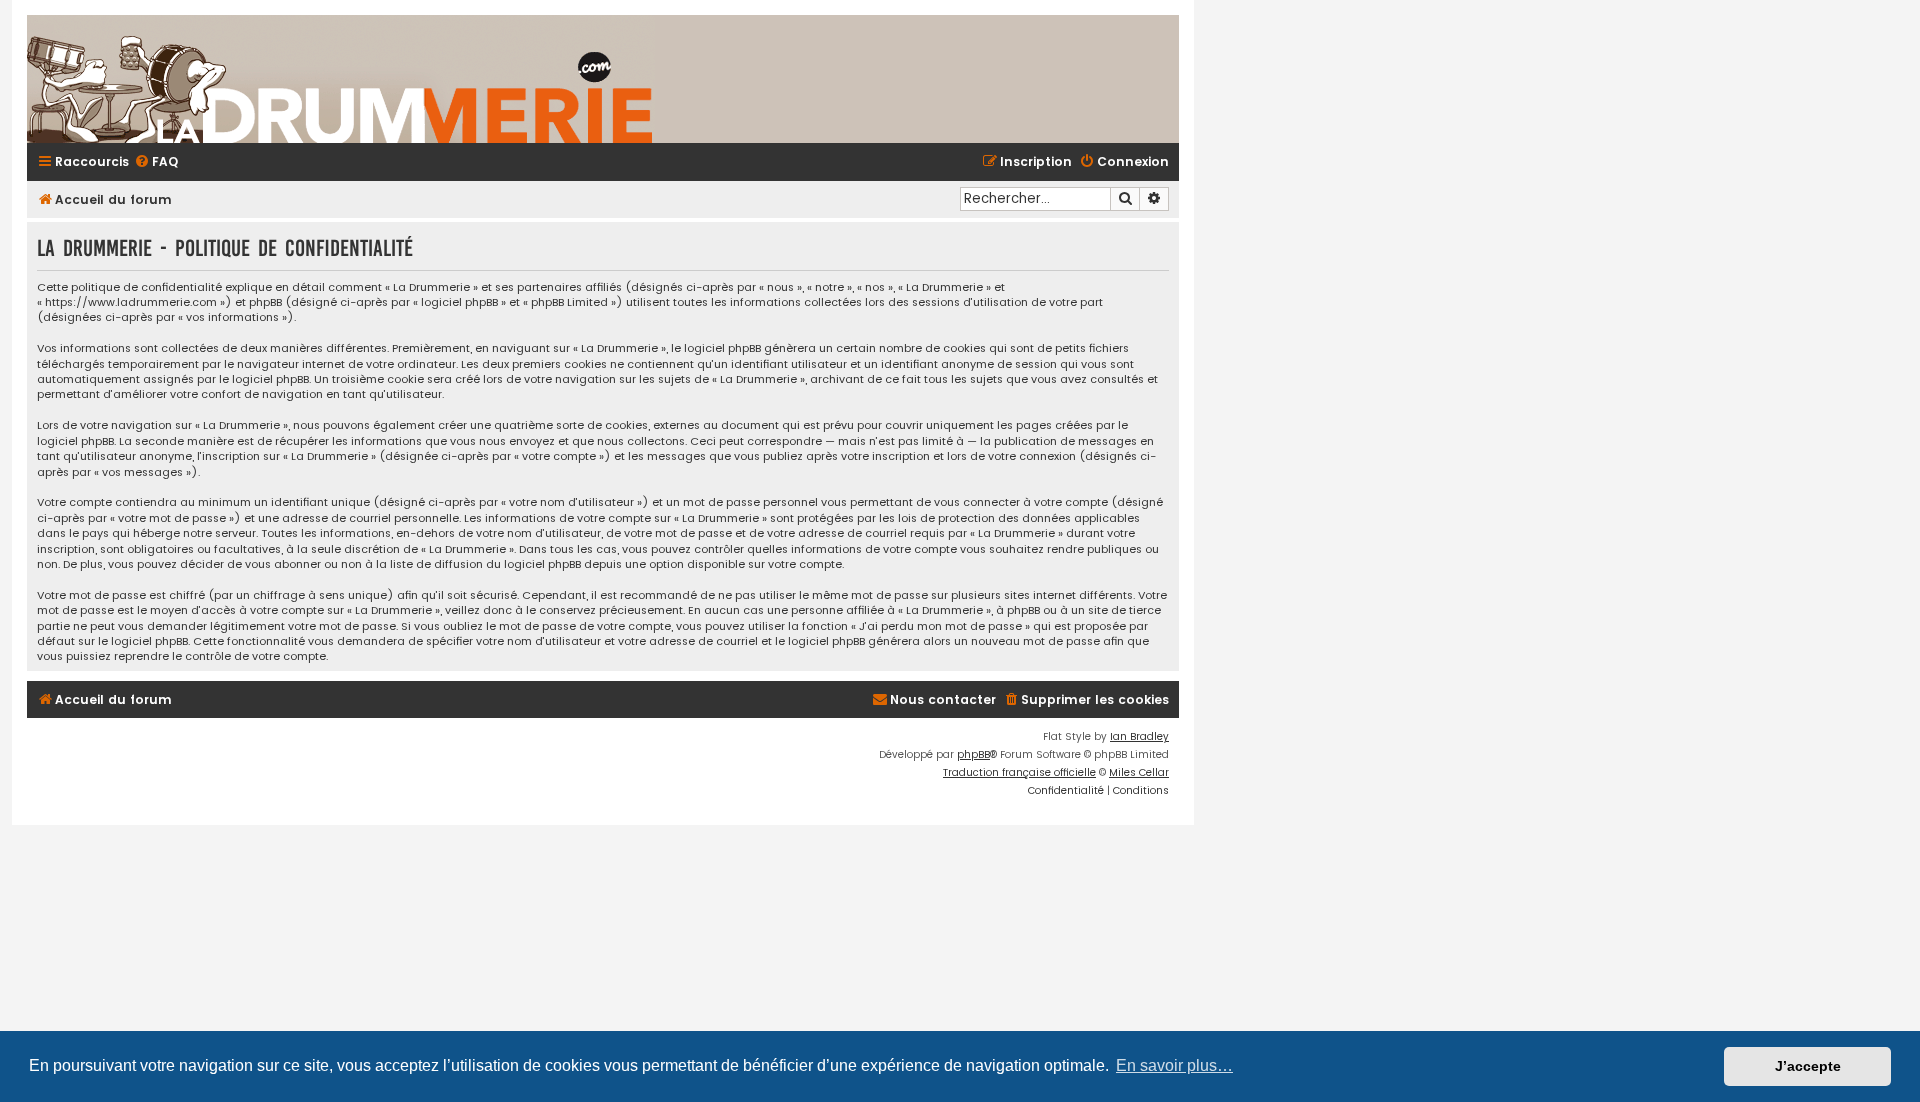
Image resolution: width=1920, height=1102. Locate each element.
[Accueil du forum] (577, 79)
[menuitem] (156, 162)
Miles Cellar (1139, 772)
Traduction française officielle (1019, 772)
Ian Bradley (1139, 736)
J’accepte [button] (1808, 1066)
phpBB (973, 754)
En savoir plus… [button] (1174, 1065)
